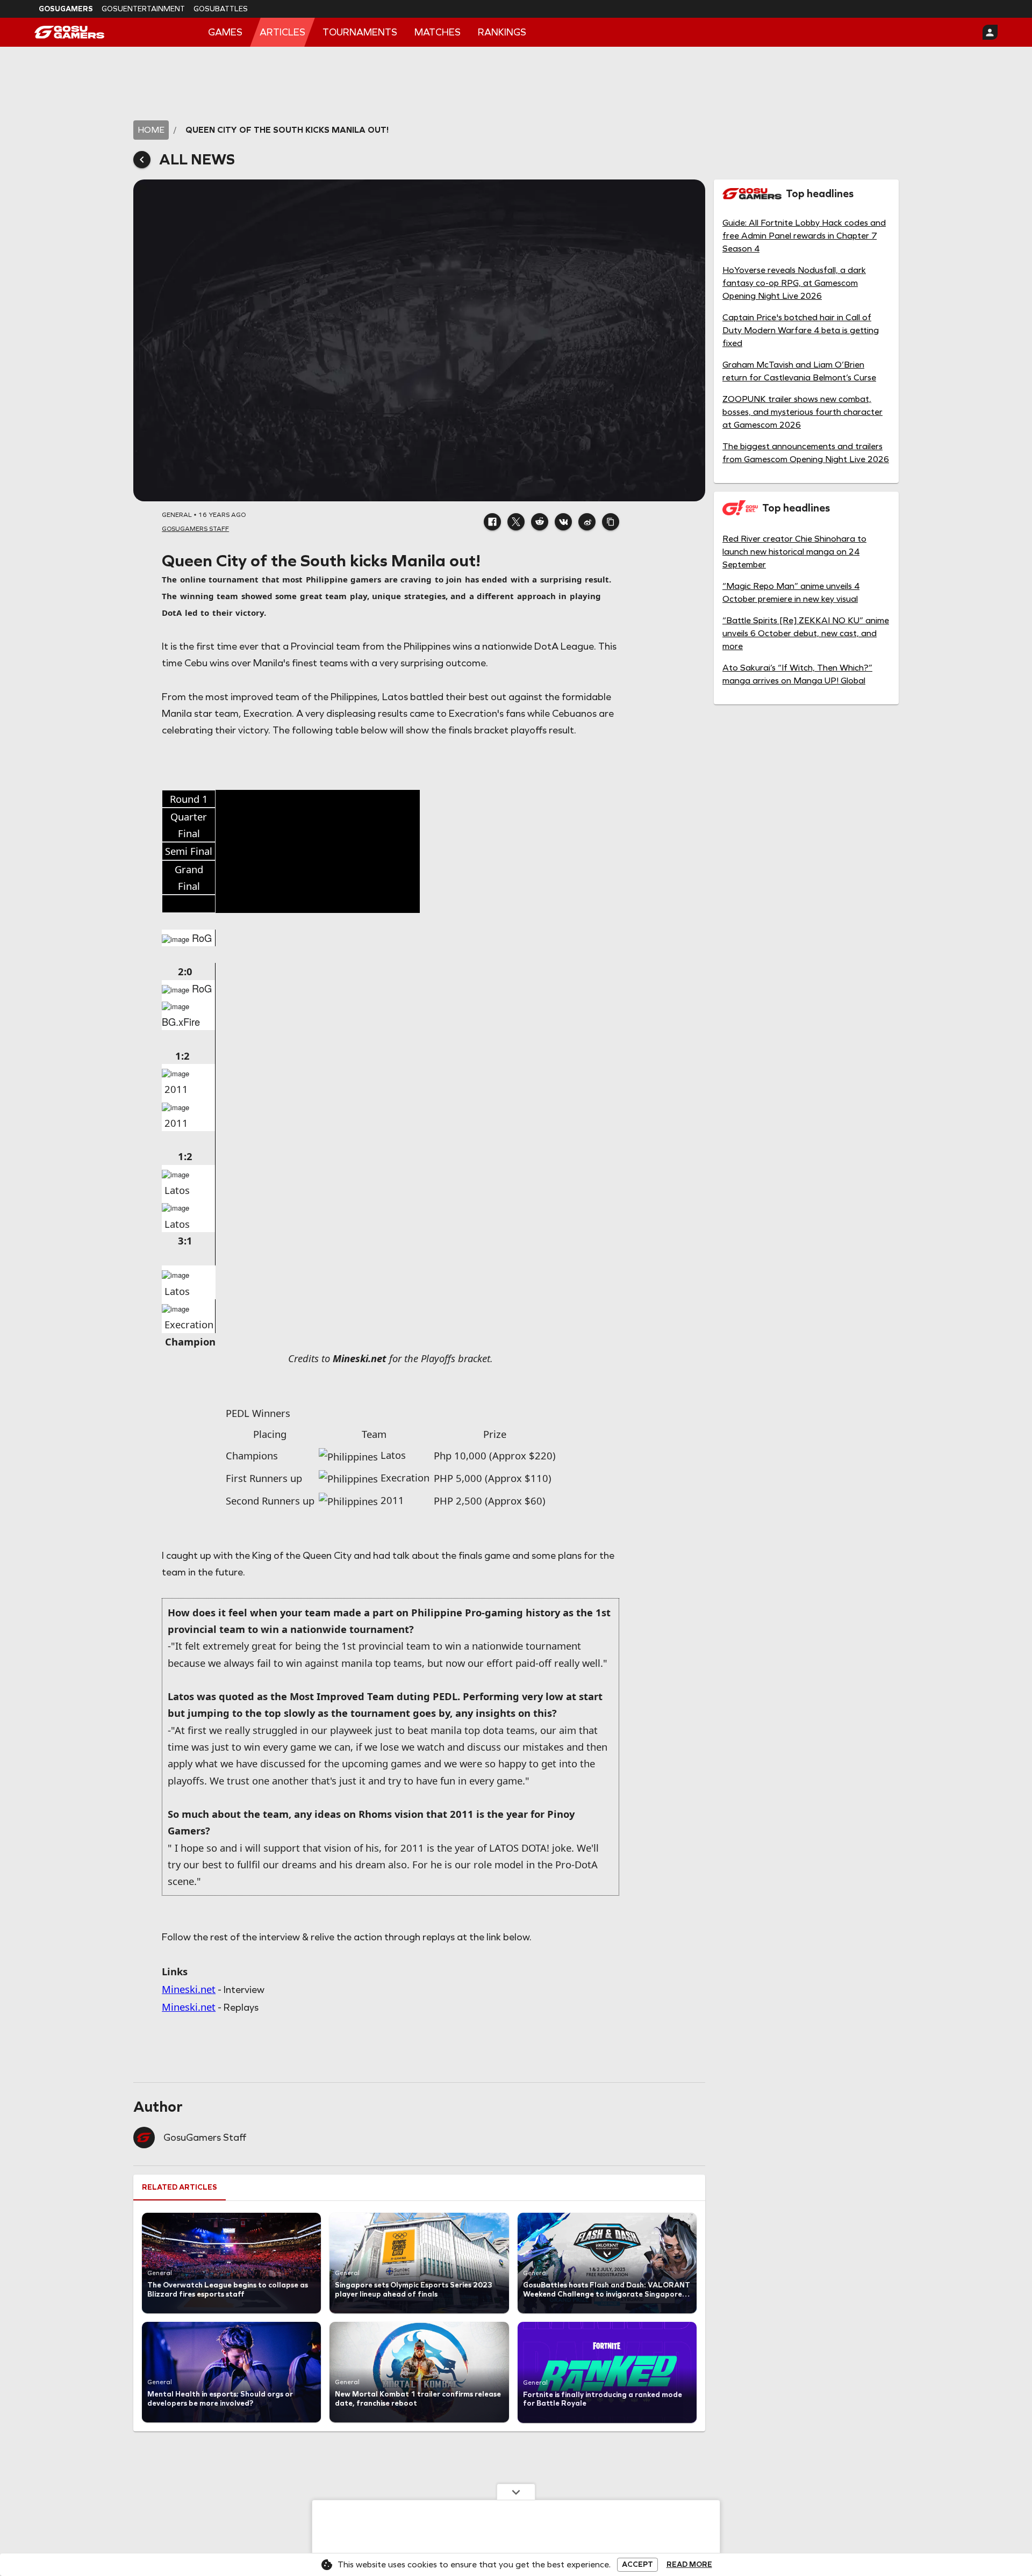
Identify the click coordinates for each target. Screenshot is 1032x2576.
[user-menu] (990, 32)
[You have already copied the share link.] (611, 522)
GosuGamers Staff (205, 2138)
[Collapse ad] (516, 2492)
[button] (492, 522)
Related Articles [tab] (180, 2187)
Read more (689, 2565)
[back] (142, 160)
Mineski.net (189, 1989)
